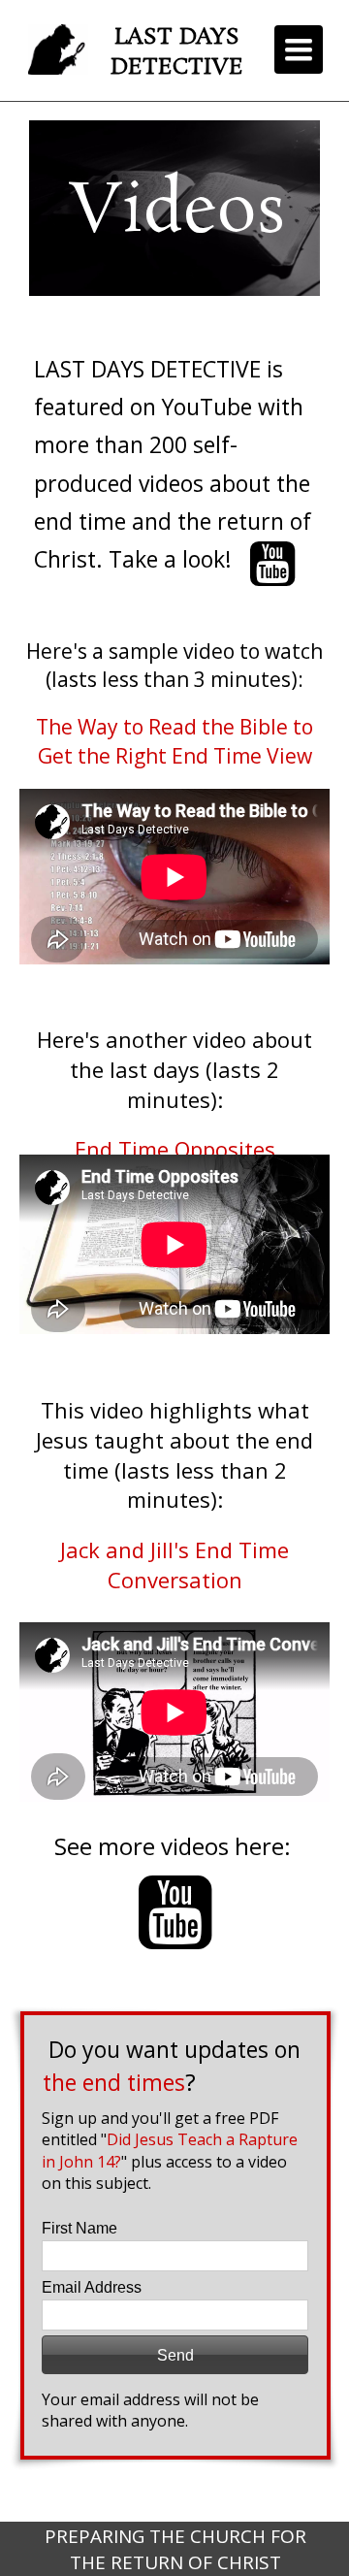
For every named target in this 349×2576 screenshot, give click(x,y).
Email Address (92, 2287)
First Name (79, 2228)
